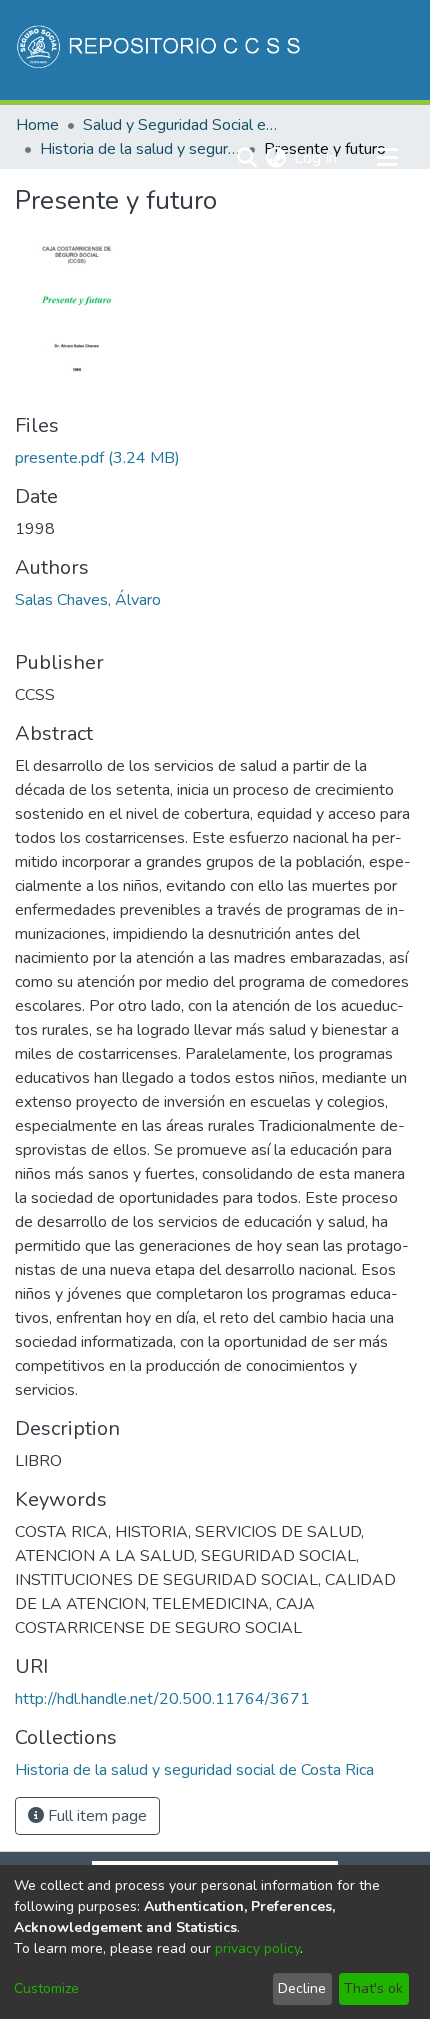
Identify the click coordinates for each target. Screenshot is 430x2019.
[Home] (160, 50)
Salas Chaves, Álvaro (88, 600)
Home (37, 125)
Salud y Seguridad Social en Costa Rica (183, 125)
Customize (46, 1988)
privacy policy (257, 1948)
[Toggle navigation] (387, 158)
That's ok (373, 1988)
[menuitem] (275, 158)
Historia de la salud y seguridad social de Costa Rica (140, 149)
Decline (302, 1988)
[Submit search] (246, 158)
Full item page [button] (95, 1816)
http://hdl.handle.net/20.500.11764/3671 (162, 1699)
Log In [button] (316, 158)
